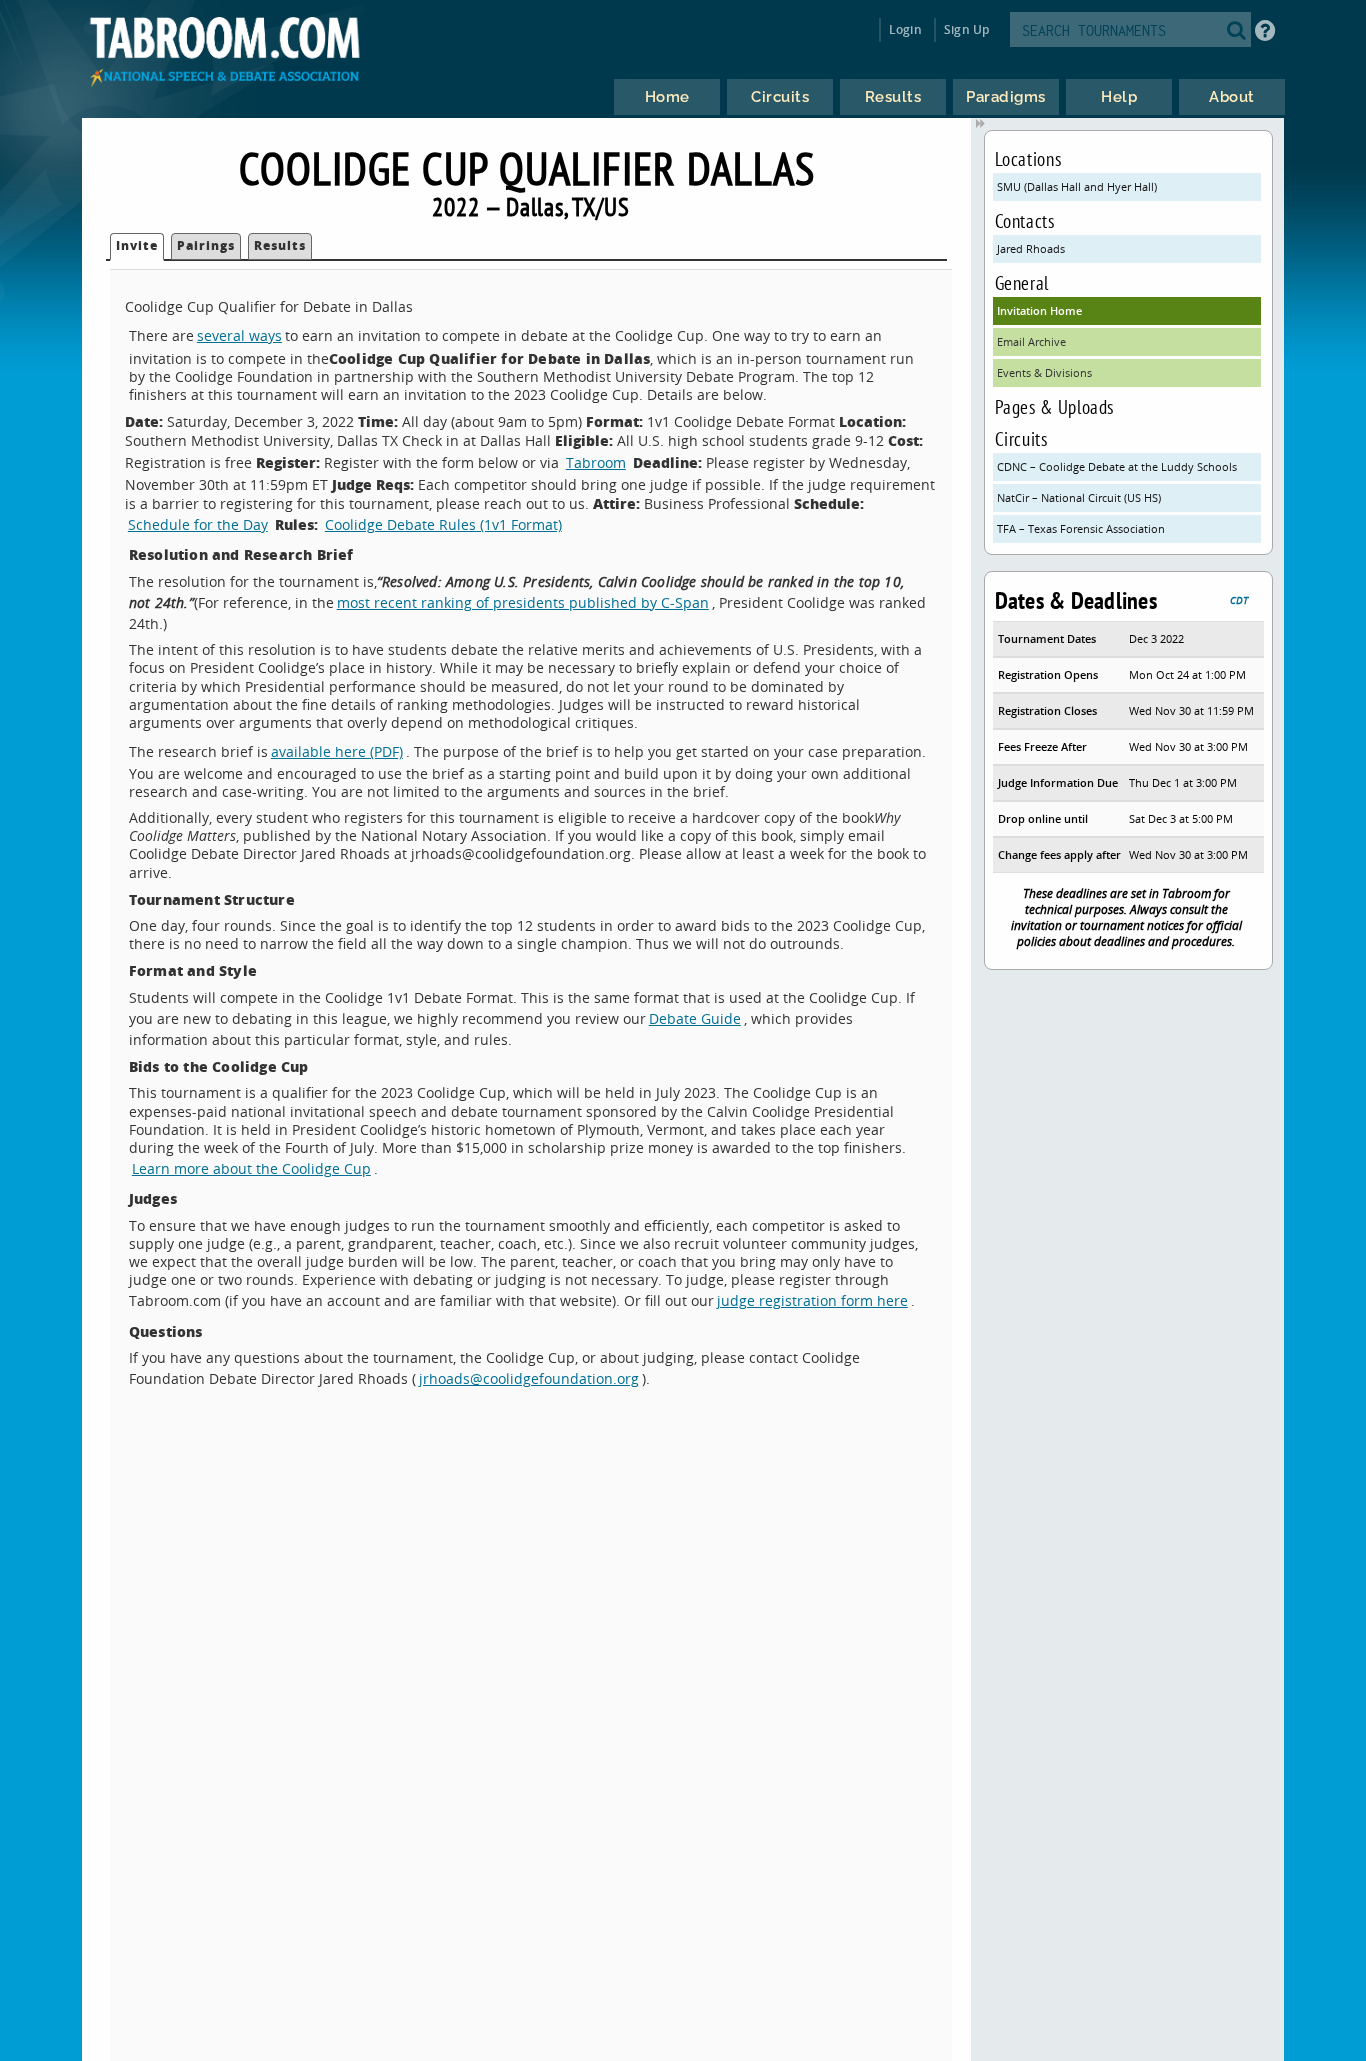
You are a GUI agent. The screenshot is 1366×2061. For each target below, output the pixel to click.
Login (905, 29)
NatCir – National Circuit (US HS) (1079, 497)
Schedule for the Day (198, 524)
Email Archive (1031, 341)
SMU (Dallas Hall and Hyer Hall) (1077, 186)
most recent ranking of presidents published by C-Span (523, 602)
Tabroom (596, 462)
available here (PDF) (337, 751)
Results (280, 245)
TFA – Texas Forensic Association (1081, 528)
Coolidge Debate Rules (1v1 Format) (443, 524)
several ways (239, 335)
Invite (137, 245)
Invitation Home (1039, 310)
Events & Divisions (1044, 372)
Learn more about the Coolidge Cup (251, 1168)
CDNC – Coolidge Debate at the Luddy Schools (1117, 466)
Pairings (206, 245)
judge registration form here (812, 1300)
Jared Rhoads (1031, 248)
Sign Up (966, 29)
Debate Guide (695, 1018)
